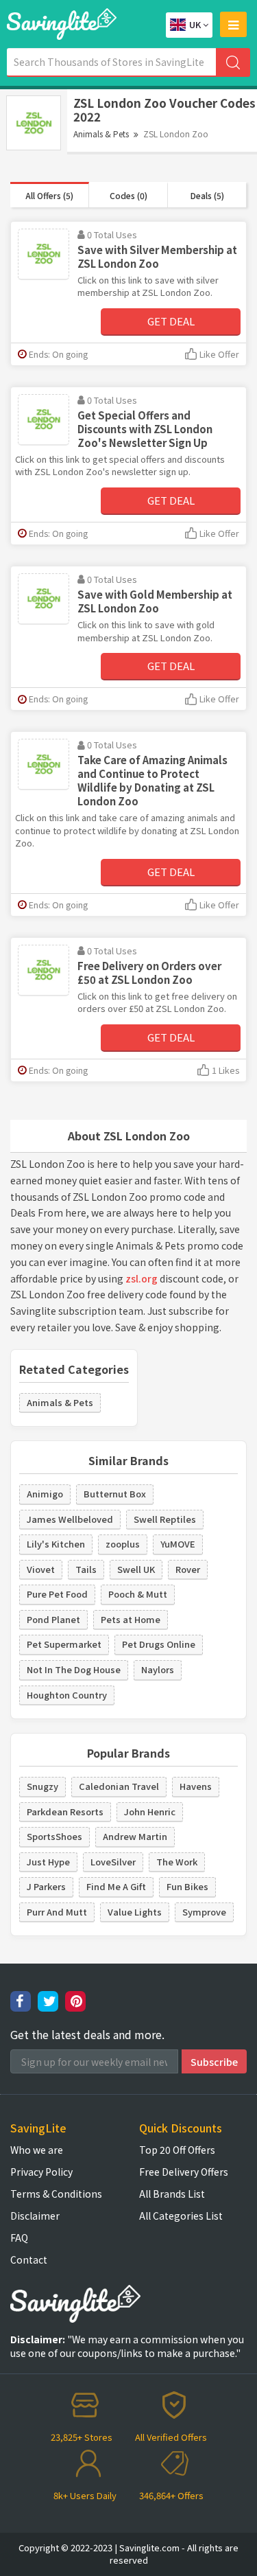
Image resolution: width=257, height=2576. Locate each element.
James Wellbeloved (70, 1519)
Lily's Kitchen (56, 1544)
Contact (29, 2259)
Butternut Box (115, 1494)
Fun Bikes (187, 1886)
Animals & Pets (101, 134)
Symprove (204, 1912)
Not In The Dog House (74, 1669)
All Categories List (181, 2216)
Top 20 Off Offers (177, 2150)
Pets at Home (131, 1619)
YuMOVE (178, 1544)
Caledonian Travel (119, 1786)
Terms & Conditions (56, 2194)
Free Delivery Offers (184, 2172)
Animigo (45, 1494)
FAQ (19, 2238)
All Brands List (172, 2194)
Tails (86, 1569)
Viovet (41, 1569)
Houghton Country (67, 1695)
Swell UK (136, 1569)
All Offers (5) (49, 195)
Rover (188, 1569)
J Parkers (46, 1886)
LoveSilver (113, 1862)
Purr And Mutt (57, 1912)
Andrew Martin (135, 1836)
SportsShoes (54, 1836)
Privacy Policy (41, 2172)
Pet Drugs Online (159, 1644)
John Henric (150, 1812)
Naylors (158, 1669)
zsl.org (142, 1278)
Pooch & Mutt (138, 1594)
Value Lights (135, 1912)
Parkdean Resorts (65, 1812)
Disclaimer (35, 2216)
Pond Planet (53, 1619)
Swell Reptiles (165, 1519)
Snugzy (42, 1786)
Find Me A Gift (116, 1886)
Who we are (37, 2150)
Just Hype (48, 1862)
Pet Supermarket (64, 1644)
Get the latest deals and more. (87, 2035)
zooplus (123, 1544)
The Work (177, 1862)
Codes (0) (128, 195)
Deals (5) (207, 195)
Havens (196, 1786)
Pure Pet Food (57, 1594)
